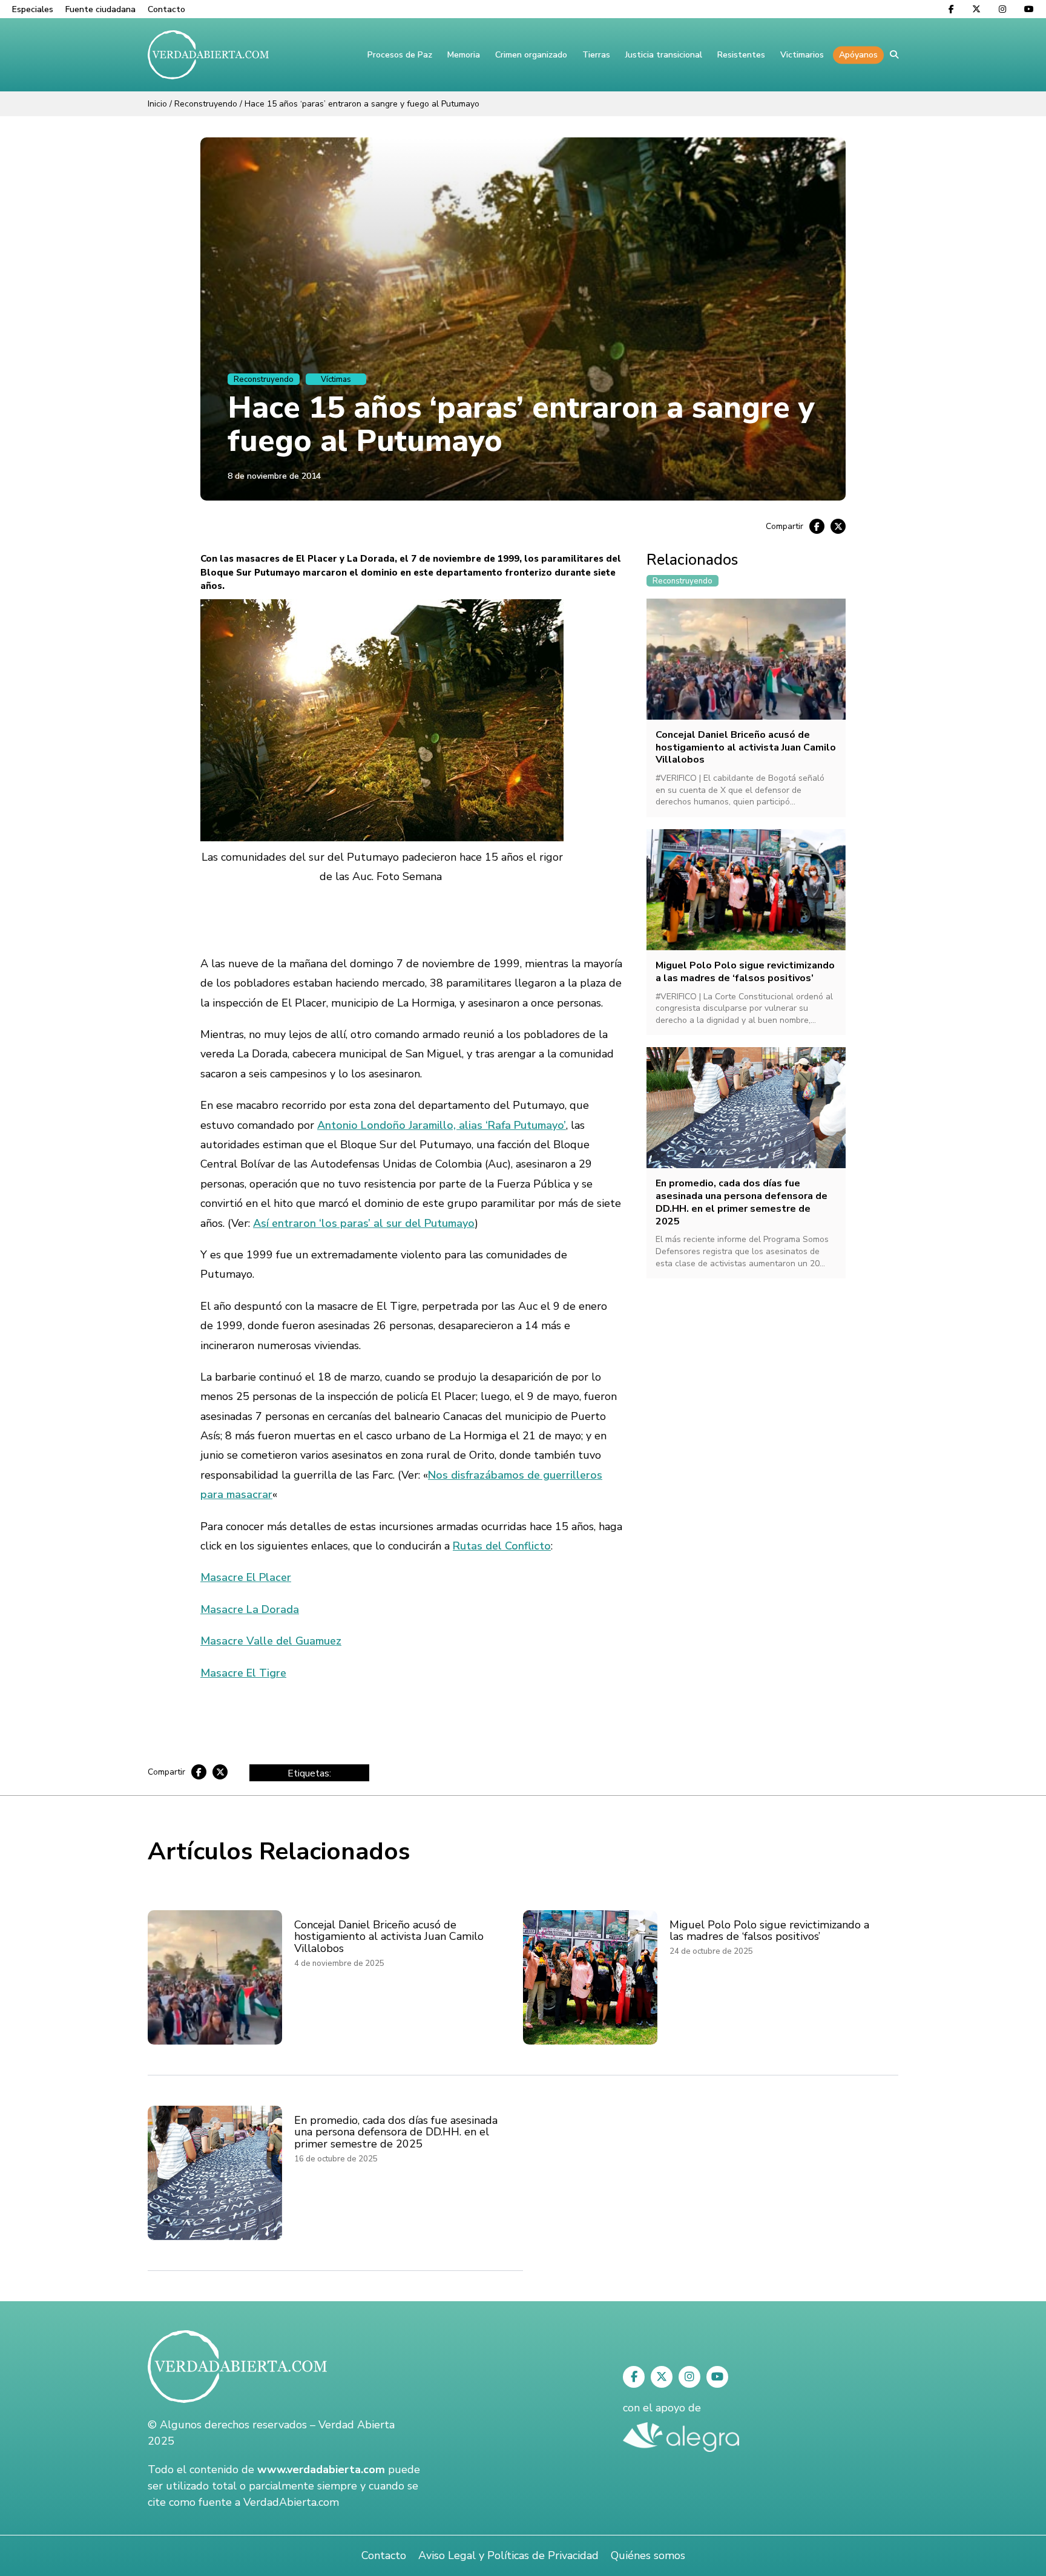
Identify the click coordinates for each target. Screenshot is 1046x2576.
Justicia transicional (664, 55)
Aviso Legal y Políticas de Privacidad (508, 2555)
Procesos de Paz (400, 55)
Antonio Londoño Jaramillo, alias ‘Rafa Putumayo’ (442, 1125)
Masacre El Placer (246, 1577)
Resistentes (741, 55)
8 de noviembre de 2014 (274, 476)
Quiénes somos (648, 2555)
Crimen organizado (531, 55)
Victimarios (802, 55)
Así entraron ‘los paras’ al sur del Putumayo (364, 1223)
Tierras (596, 55)
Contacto (166, 9)
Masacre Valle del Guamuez (271, 1641)
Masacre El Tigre (243, 1673)
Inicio (157, 104)
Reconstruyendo (206, 104)
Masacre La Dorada (250, 1609)
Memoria (464, 55)
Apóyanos (858, 55)
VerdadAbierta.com (291, 2502)
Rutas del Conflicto (502, 1546)
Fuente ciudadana (100, 9)
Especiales (33, 9)
